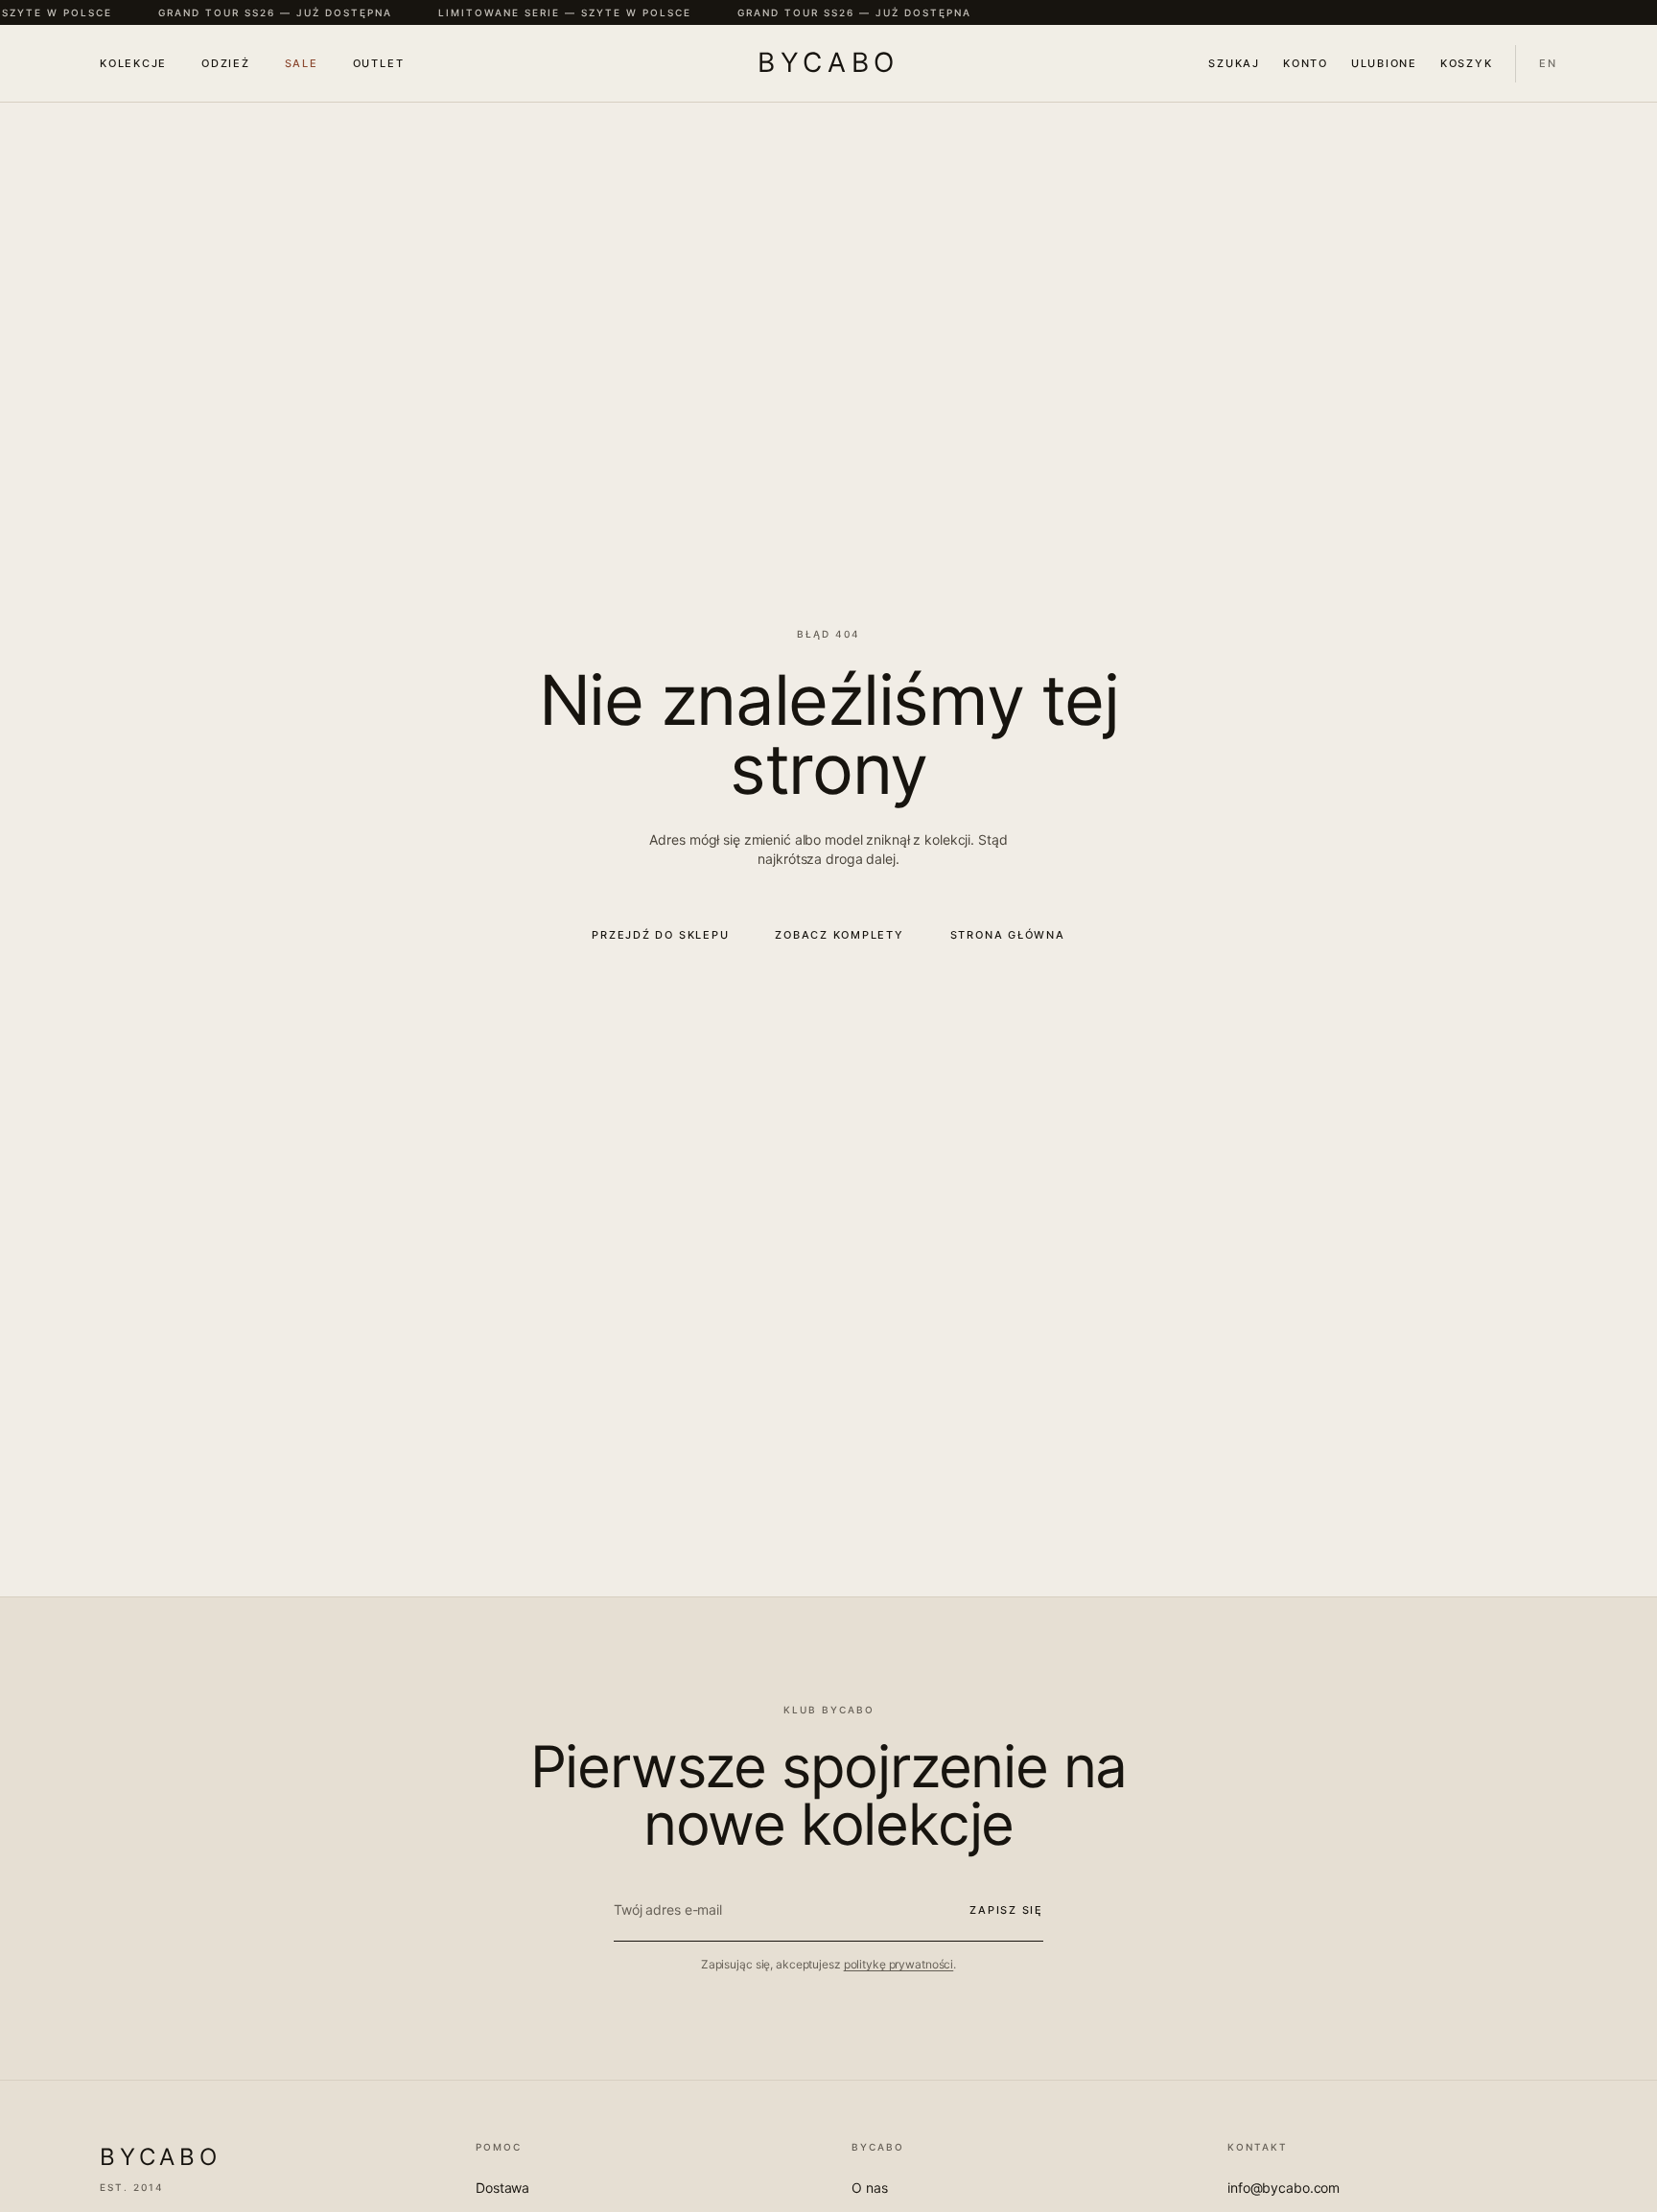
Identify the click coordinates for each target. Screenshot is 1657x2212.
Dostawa (502, 2188)
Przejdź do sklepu (660, 935)
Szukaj (1234, 63)
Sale (302, 63)
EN (1548, 63)
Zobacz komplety (839, 935)
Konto (1306, 63)
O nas (869, 2188)
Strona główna (1008, 935)
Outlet (379, 63)
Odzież (226, 63)
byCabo (828, 62)
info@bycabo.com (1284, 2188)
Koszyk (1467, 63)
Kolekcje (133, 63)
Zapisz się (1006, 1910)
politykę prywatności (899, 1964)
